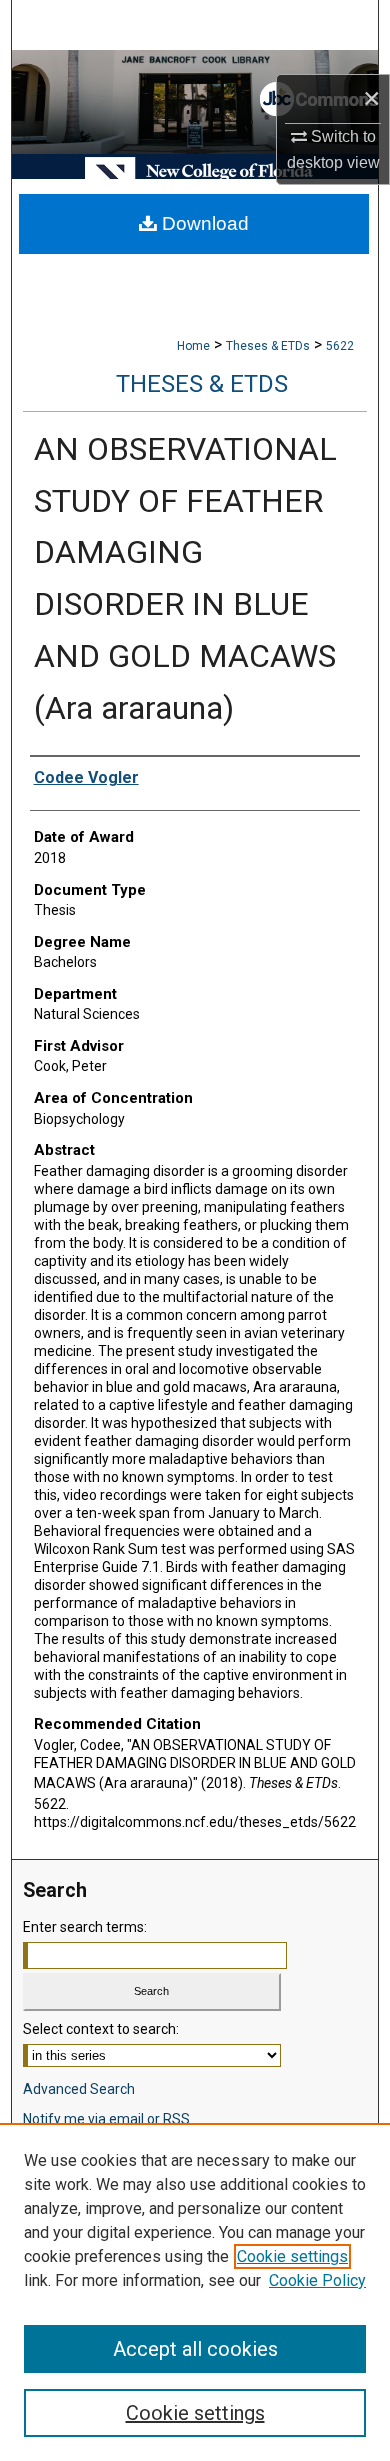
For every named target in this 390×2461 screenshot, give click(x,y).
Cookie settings (292, 2256)
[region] (195, 2292)
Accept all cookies (195, 2349)
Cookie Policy (317, 2280)
